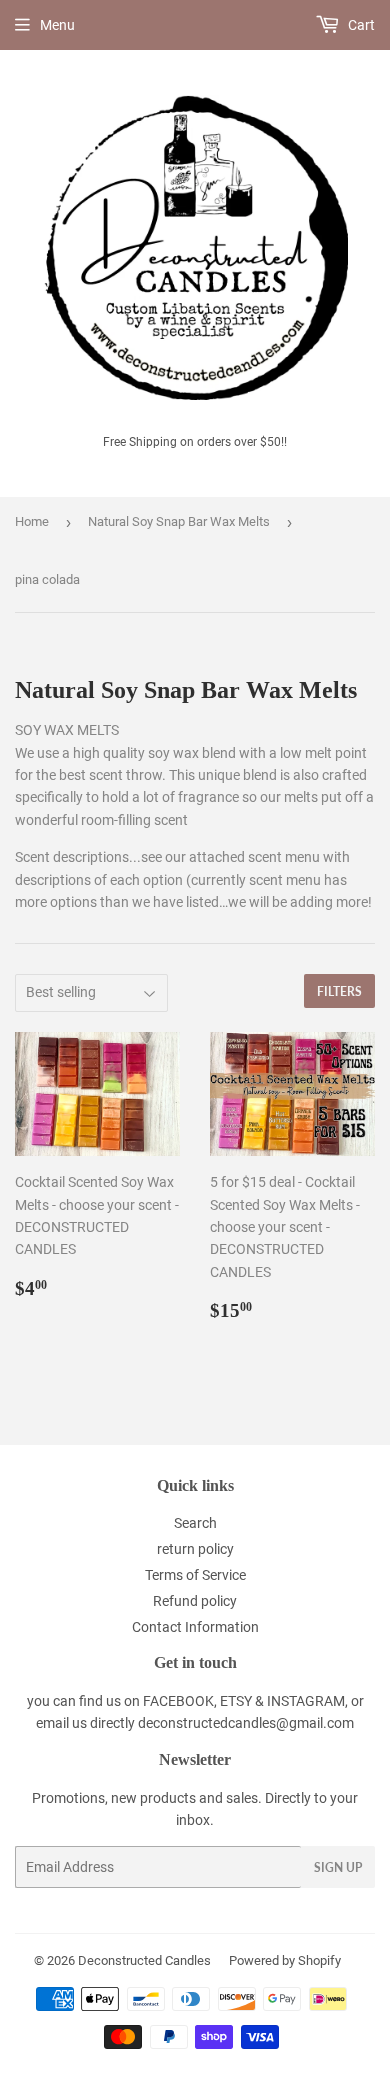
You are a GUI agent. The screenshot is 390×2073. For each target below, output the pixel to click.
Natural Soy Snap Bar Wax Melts (179, 521)
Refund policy (195, 1601)
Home (32, 521)
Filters (339, 991)
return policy (195, 1549)
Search (195, 1523)
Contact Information (195, 1627)
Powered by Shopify (285, 1960)
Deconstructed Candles (144, 1960)
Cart (360, 25)
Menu (57, 25)
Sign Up (338, 1867)
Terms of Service (195, 1575)
